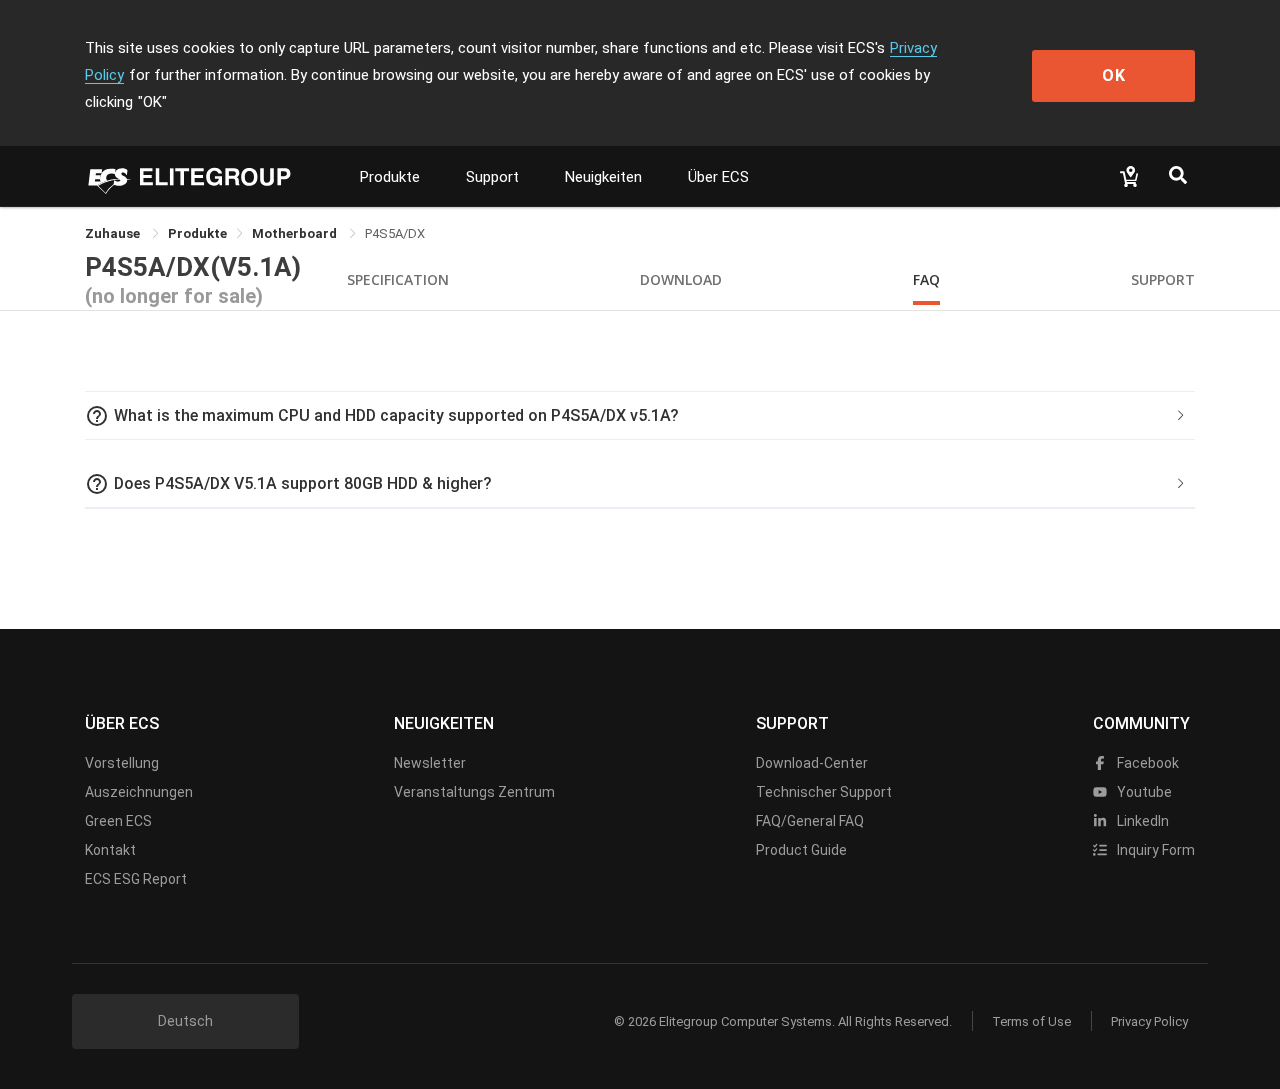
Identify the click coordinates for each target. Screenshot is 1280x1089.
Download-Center (812, 763)
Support (492, 177)
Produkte (390, 177)
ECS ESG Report (136, 879)
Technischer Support (824, 792)
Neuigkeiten (603, 177)
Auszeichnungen (139, 792)
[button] (640, 416)
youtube (1143, 792)
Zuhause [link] (114, 233)
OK (1114, 75)
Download (681, 279)
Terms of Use (1031, 1021)
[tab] (640, 416)
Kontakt (110, 850)
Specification (398, 279)
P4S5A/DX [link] (395, 233)
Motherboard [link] (296, 233)
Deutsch (185, 1021)
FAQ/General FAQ (810, 821)
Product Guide (801, 850)
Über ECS (718, 177)
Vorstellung (122, 763)
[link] (197, 233)
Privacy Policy (1149, 1021)
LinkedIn (1141, 821)
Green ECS (118, 821)
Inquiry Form (1154, 850)
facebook (1146, 763)
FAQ (926, 279)
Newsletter (430, 763)
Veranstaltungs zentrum (474, 792)
